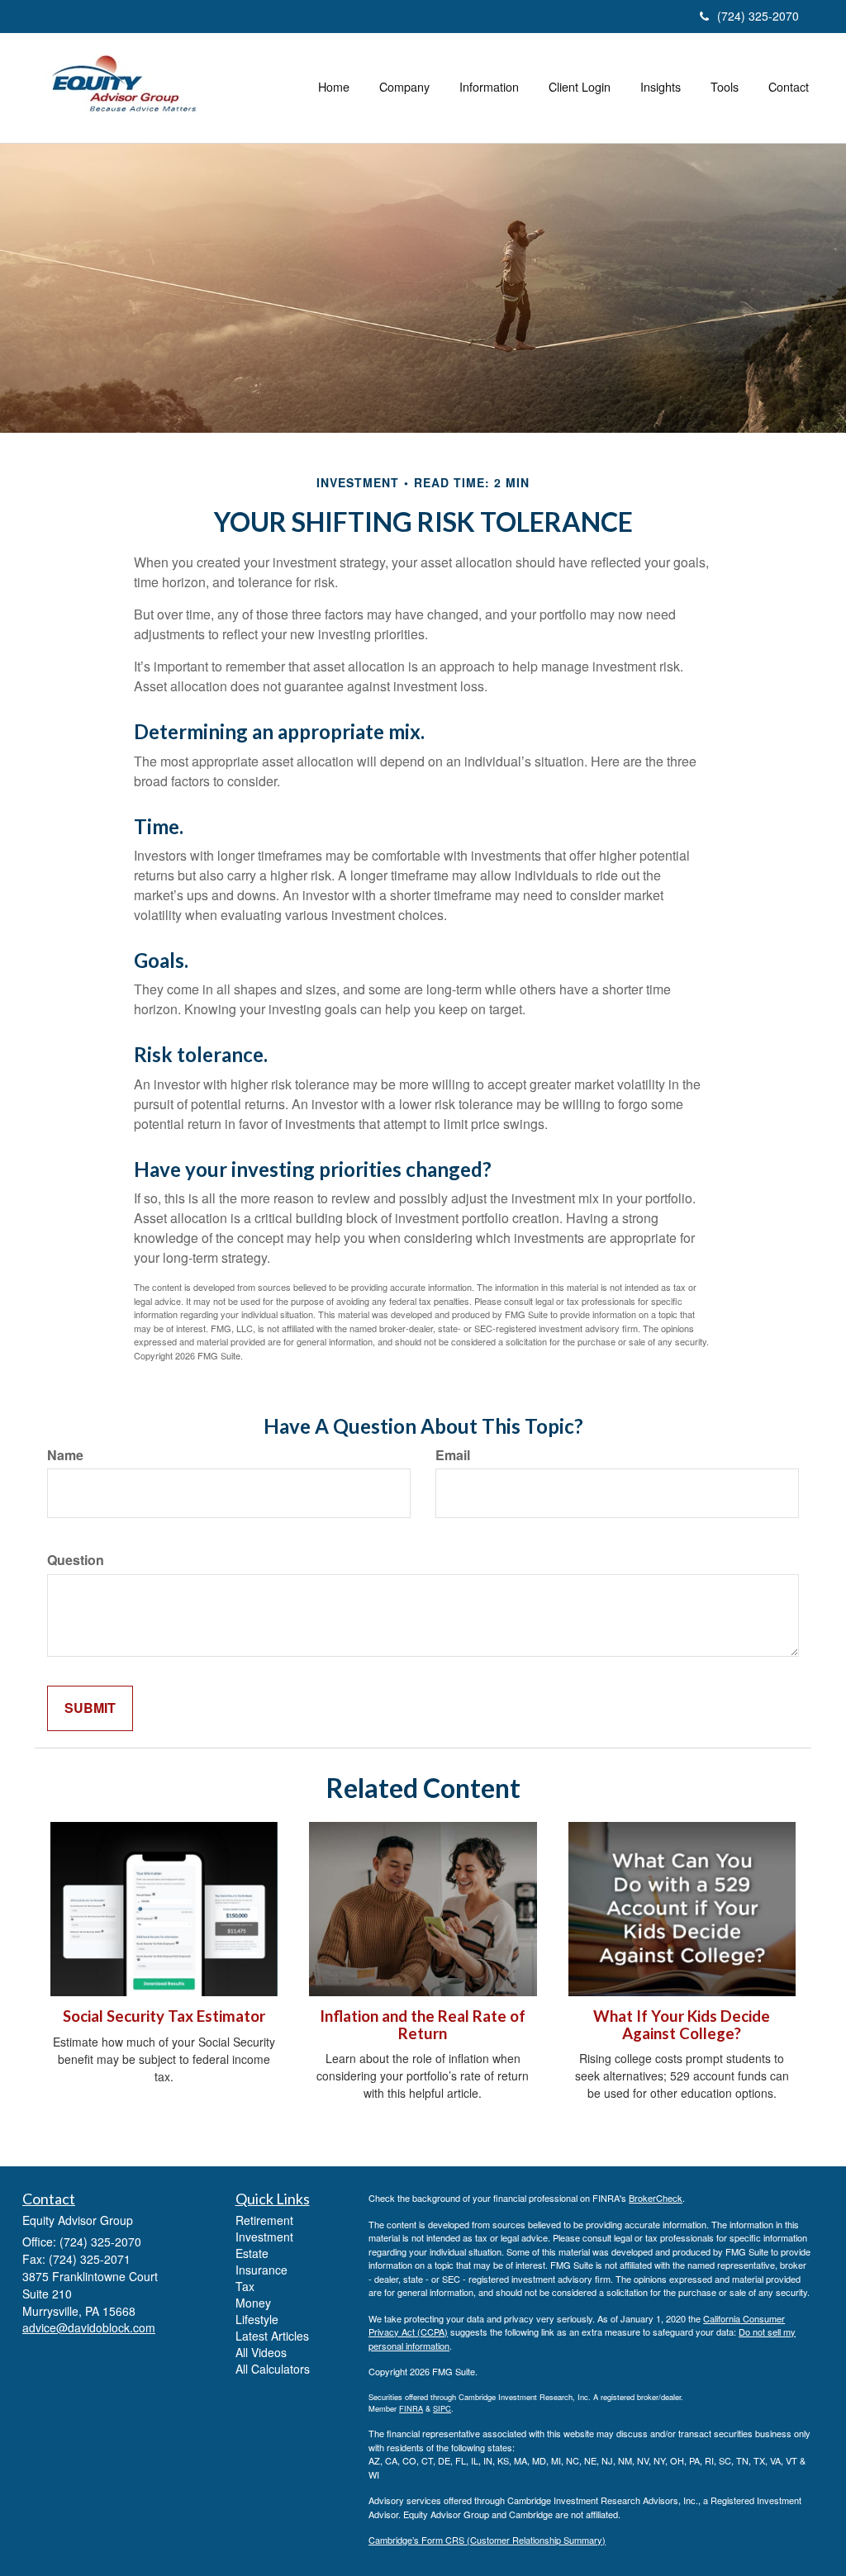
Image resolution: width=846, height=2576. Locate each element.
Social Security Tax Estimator (164, 2016)
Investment (264, 2237)
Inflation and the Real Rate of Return (423, 2025)
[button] (404, 87)
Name (65, 1455)
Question (76, 1560)
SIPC (442, 2408)
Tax (245, 2286)
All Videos (261, 2352)
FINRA (411, 2408)
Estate (252, 2253)
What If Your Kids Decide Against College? (682, 2025)
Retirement (264, 2220)
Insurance (261, 2270)
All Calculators (273, 2369)
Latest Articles (272, 2336)
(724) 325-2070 (758, 16)
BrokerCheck (656, 2198)
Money (253, 2303)
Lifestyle (257, 2319)
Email (453, 1455)
